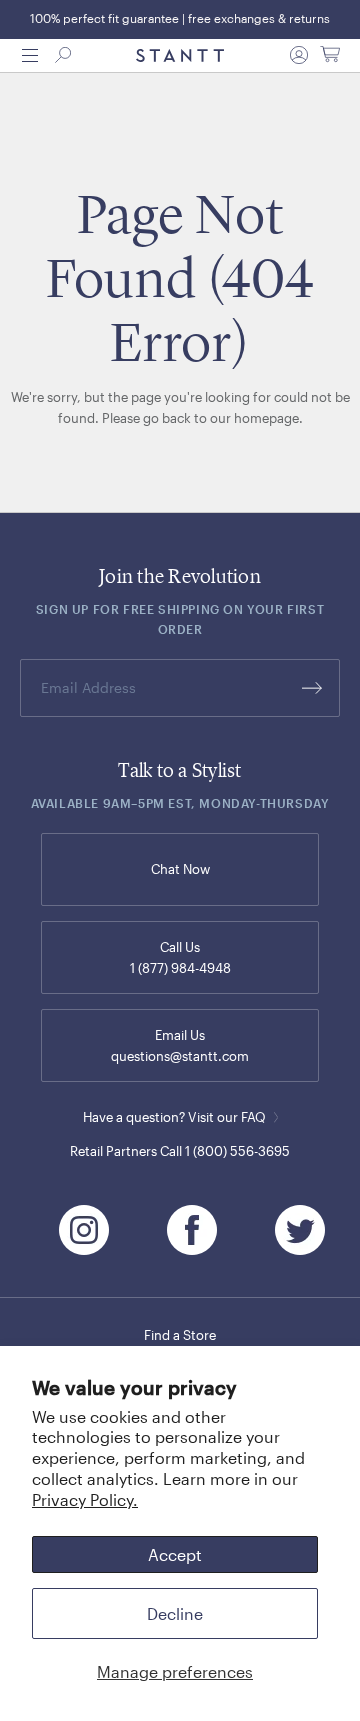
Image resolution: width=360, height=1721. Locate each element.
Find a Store (180, 1335)
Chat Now (180, 869)
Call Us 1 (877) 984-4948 (180, 957)
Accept (175, 1554)
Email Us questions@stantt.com (180, 1045)
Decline (175, 1613)
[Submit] (312, 688)
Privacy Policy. (85, 1499)
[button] (30, 55)
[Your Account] (299, 55)
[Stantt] (180, 56)
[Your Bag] (330, 55)
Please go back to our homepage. (202, 418)
